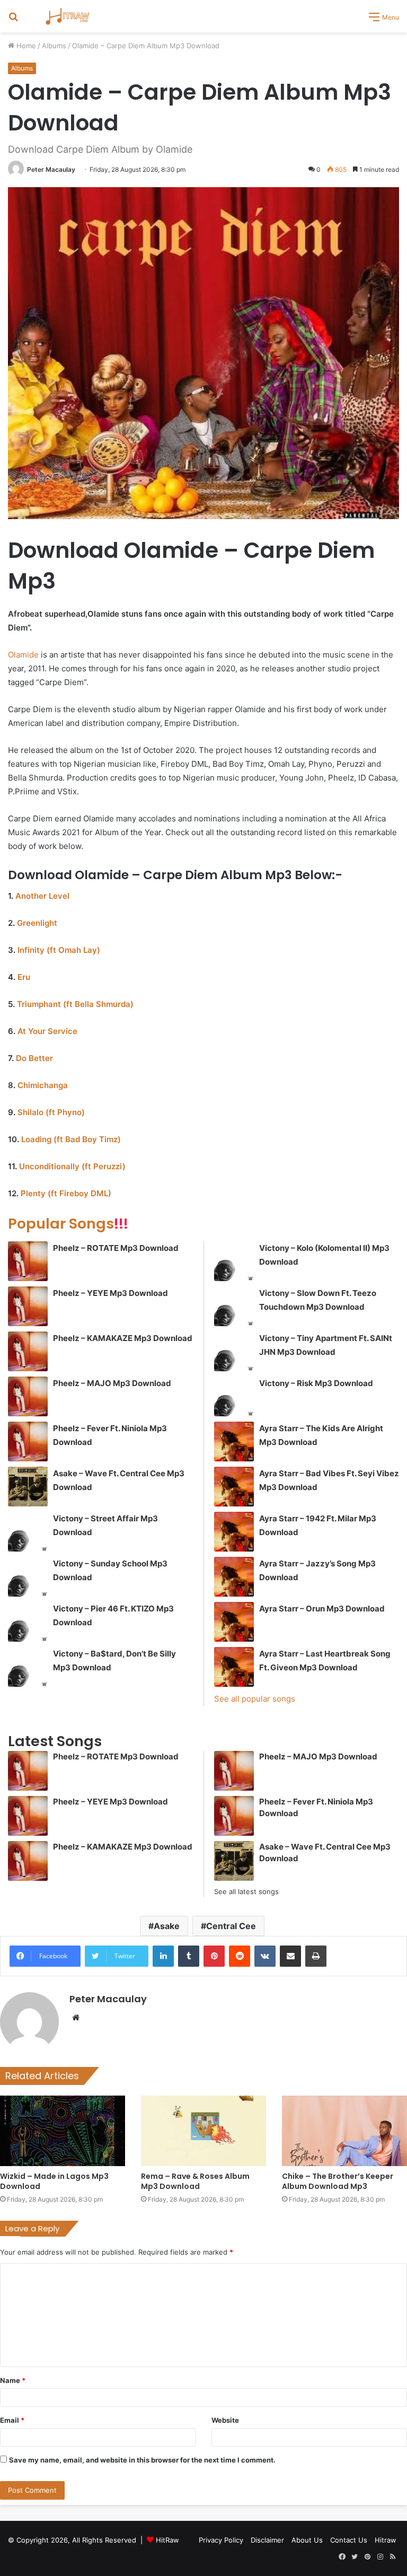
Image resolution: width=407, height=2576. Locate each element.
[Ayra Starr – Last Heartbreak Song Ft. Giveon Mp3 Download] (234, 1667)
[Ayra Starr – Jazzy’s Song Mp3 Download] (234, 1577)
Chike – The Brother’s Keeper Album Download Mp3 (338, 2181)
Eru (24, 977)
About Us (307, 2540)
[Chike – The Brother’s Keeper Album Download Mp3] (344, 2131)
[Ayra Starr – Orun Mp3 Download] (234, 1622)
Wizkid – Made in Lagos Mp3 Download (54, 2181)
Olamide (23, 655)
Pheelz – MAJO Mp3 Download (112, 1383)
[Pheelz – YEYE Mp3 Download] (28, 1306)
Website (225, 2420)
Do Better (34, 1058)
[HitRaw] (68, 16)
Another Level (42, 896)
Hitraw (386, 2540)
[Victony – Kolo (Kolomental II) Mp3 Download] (234, 1261)
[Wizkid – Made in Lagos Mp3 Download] (63, 2131)
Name (13, 2380)
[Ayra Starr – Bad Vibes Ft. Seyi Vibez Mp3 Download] (234, 1487)
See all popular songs (255, 1699)
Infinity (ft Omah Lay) (59, 950)
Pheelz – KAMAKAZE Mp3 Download (123, 1338)
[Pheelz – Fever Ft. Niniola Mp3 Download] (28, 1442)
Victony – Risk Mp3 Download (316, 1383)
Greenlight (37, 923)
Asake (167, 1926)
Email (12, 2420)
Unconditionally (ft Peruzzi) (72, 1166)
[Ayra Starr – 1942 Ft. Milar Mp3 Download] (234, 1532)
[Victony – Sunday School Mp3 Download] (28, 1577)
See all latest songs (246, 1891)
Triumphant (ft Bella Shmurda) (75, 1004)
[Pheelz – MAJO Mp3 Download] (28, 1396)
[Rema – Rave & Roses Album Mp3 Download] (203, 2131)
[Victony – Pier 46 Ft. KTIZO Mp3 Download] (28, 1622)
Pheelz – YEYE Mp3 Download (110, 1293)
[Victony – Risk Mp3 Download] (234, 1396)
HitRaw (167, 2540)
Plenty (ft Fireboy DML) (66, 1193)
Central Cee (231, 1926)
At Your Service (47, 1031)
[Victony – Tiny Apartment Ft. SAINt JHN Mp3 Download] (234, 1351)
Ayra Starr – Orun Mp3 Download (322, 1609)
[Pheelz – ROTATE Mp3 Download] (28, 1261)
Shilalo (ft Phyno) (51, 1112)
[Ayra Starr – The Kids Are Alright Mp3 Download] (234, 1442)
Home (25, 46)
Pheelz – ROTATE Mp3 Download (116, 1248)
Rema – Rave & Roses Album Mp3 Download (195, 2181)
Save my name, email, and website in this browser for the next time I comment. (142, 2460)
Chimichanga (43, 1085)
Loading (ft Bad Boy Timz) (71, 1139)
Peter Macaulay (51, 169)
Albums (54, 46)
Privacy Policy (221, 2540)
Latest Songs (55, 1741)
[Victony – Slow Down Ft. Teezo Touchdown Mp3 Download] (234, 1306)
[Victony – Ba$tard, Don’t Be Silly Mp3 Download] (28, 1667)
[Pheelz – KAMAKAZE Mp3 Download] (28, 1351)
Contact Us (349, 2540)
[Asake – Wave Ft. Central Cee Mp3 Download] (28, 1487)
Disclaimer (267, 2540)
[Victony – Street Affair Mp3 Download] (28, 1532)
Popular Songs (68, 1224)
